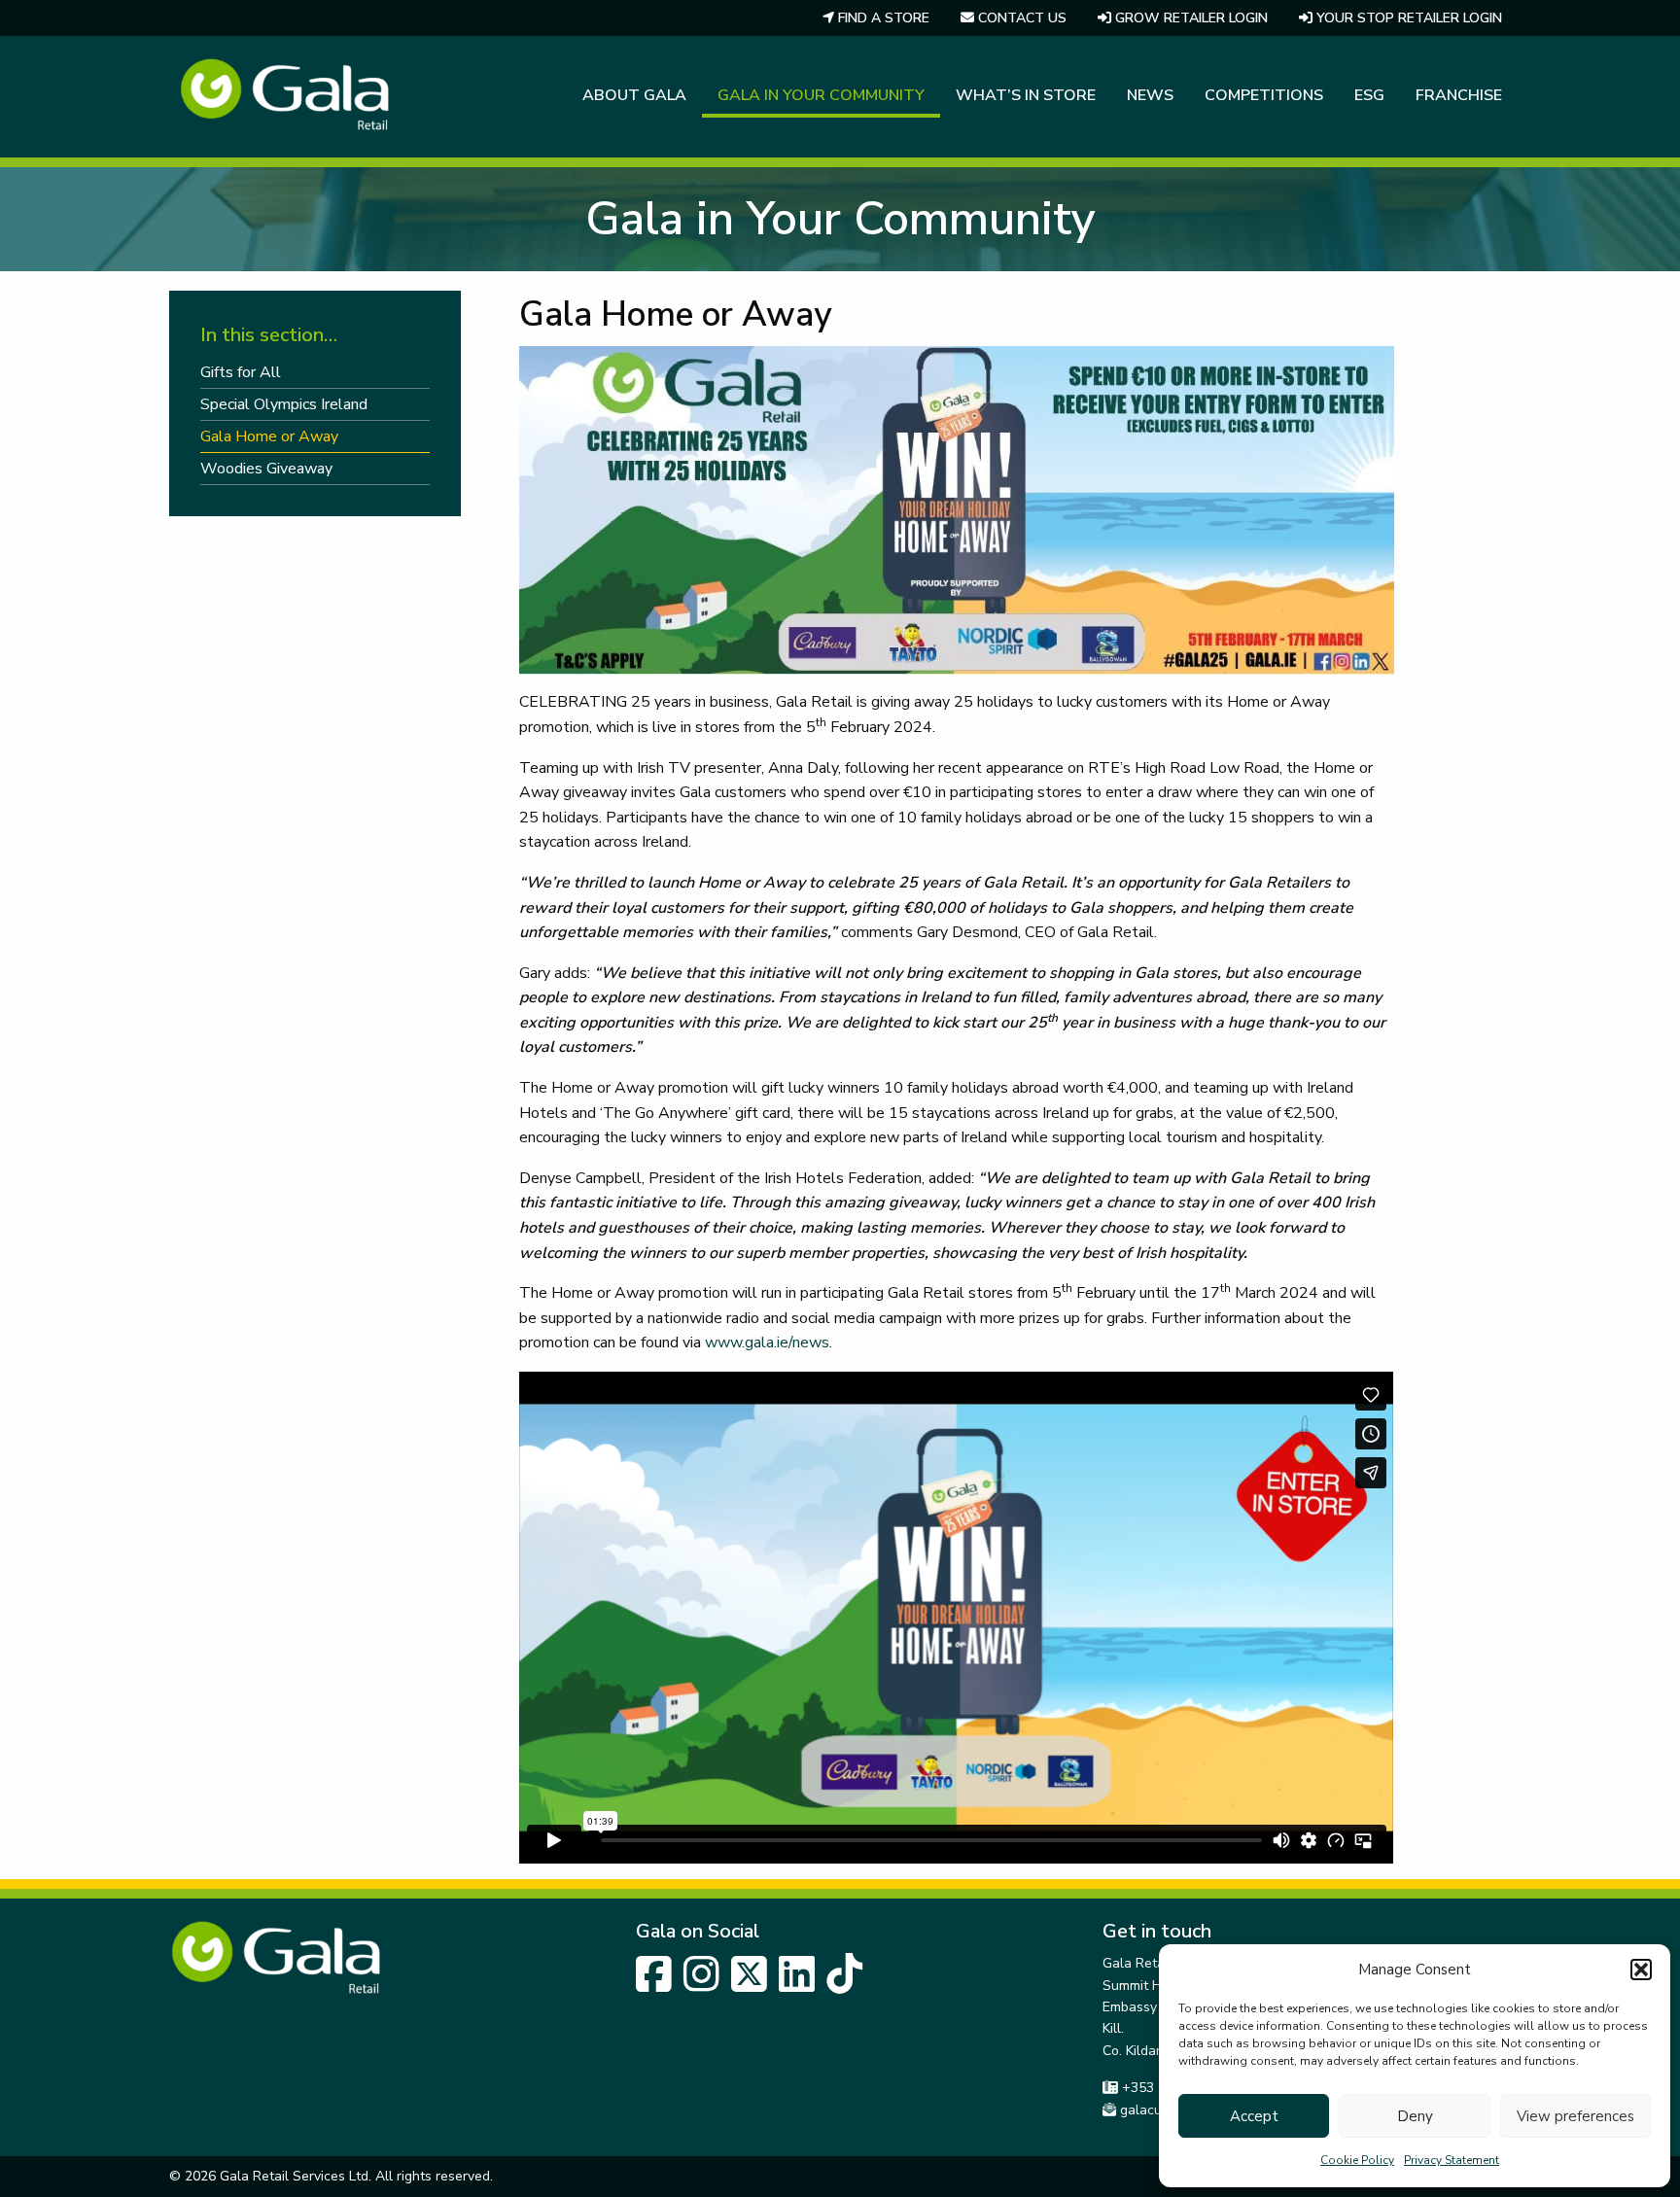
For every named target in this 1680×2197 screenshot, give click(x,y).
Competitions (1264, 95)
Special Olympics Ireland (284, 404)
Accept (1254, 2116)
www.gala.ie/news (767, 1343)
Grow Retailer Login (1190, 18)
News (1150, 95)
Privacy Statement (1452, 2160)
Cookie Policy (1357, 2160)
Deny (1415, 2116)
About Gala (634, 95)
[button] (1641, 1970)
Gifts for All (241, 372)
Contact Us (1020, 18)
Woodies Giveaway (266, 469)
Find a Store (882, 18)
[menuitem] (876, 18)
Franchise (1459, 95)
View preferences (1575, 2116)
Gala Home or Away (269, 436)
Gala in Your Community (821, 95)
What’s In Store (1026, 95)
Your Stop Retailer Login (1407, 18)
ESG (1369, 95)
